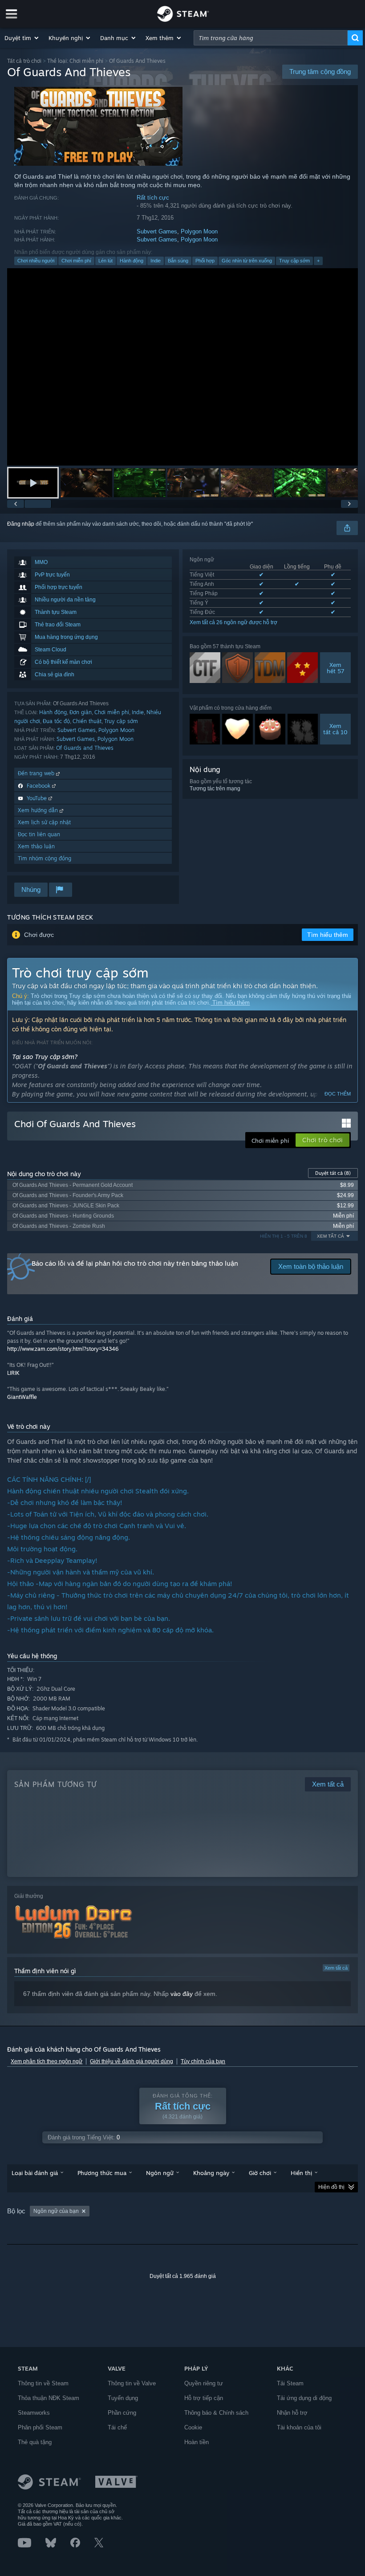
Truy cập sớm (294, 261)
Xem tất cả (336, 1968)
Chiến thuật (87, 721)
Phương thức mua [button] (102, 2173)
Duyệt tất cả (333, 1173)
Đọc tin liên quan (39, 834)
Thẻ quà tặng (35, 2442)
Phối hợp (205, 261)
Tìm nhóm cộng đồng (45, 858)
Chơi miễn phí (76, 261)
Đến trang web (37, 773)
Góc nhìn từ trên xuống (247, 261)
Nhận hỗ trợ (292, 2413)
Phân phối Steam (40, 2427)
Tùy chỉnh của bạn (203, 2061)
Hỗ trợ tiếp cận (204, 2398)
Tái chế (117, 2427)
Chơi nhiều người (36, 261)
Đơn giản (81, 712)
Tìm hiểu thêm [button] (328, 935)
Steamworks (34, 2413)
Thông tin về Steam (43, 2383)
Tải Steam (290, 2383)
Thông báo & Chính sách (216, 2413)
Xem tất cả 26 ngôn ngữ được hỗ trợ (233, 622)
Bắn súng (178, 261)
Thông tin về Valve (132, 2383)
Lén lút (105, 261)
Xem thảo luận (36, 846)
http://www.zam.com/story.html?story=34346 (63, 1349)
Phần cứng (122, 2413)
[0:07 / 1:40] (182, 367)
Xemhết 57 (335, 668)
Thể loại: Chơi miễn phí (75, 61)
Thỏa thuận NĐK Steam (49, 2398)
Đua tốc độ (56, 721)
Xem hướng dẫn (39, 810)
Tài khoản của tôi (299, 2427)
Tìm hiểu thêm (230, 1003)
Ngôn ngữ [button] (160, 2173)
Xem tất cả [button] (331, 1236)
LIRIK (13, 1373)
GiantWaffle (22, 1397)
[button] (22, 38)
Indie (156, 261)
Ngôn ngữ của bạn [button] (56, 2211)
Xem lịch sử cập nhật (44, 822)
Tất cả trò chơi (24, 61)
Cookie (193, 2427)
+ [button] (318, 261)
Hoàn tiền (197, 2442)
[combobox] (271, 38)
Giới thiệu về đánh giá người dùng (132, 2061)
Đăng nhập (21, 524)
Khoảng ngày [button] (211, 2173)
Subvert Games (157, 231)
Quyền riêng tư (204, 2383)
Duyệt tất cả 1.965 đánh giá (183, 2276)
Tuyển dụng (123, 2398)
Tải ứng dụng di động (304, 2398)
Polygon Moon (199, 231)
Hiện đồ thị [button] (331, 2187)
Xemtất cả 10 (335, 729)
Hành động (132, 261)
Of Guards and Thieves (85, 748)
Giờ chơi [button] (260, 2173)
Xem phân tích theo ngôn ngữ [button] (47, 2061)
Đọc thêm (338, 1094)
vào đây (182, 1994)
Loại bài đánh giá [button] (35, 2173)
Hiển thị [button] (301, 2173)
